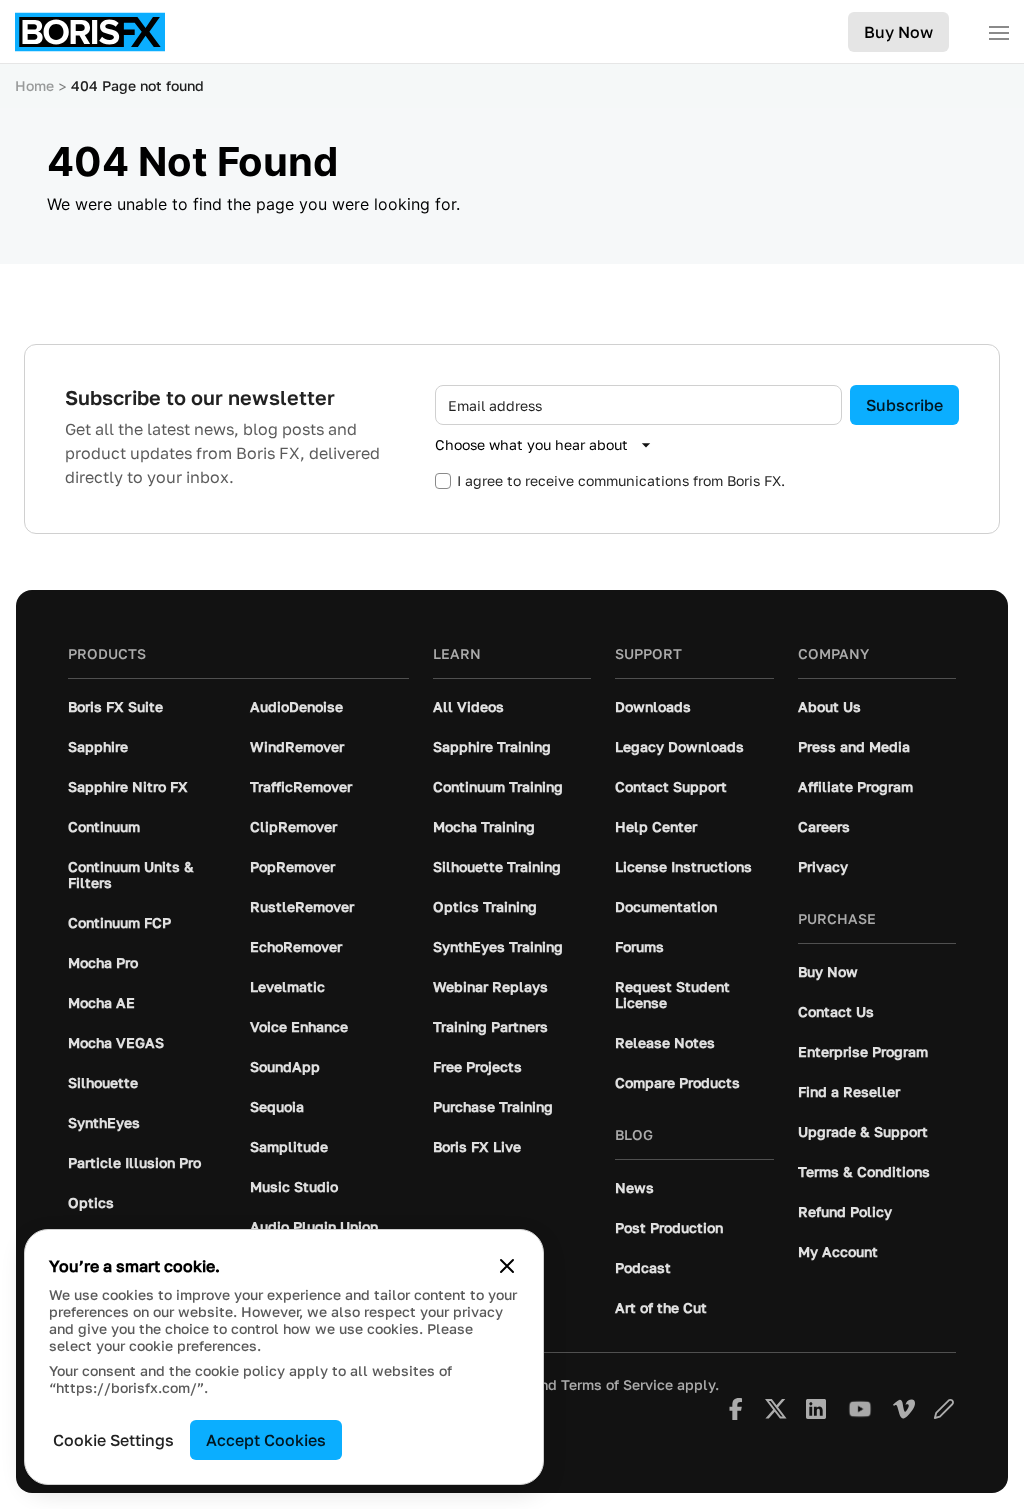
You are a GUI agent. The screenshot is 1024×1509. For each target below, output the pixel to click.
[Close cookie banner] (507, 1266)
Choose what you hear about (531, 444)
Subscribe (904, 405)
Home (34, 85)
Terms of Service (617, 1385)
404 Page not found (137, 85)
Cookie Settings (113, 1440)
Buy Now (898, 32)
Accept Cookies (266, 1440)
